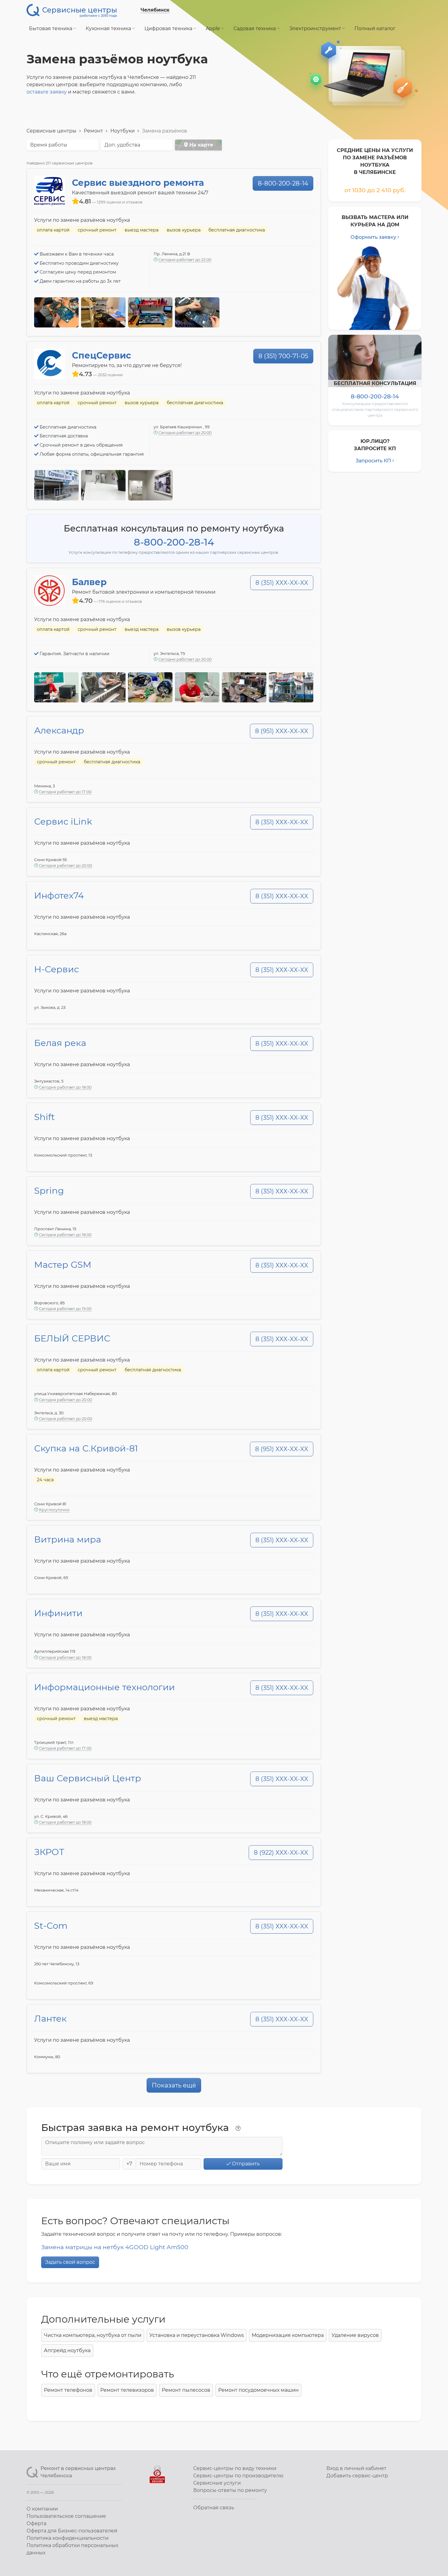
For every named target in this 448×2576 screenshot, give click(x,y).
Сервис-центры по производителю (238, 2476)
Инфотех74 (59, 895)
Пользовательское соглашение (66, 2516)
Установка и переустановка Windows (197, 2335)
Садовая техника (255, 28)
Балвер (89, 582)
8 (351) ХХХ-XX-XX (282, 583)
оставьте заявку (47, 92)
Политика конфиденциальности (68, 2538)
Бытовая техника (51, 28)
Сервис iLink (63, 821)
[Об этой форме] (238, 2129)
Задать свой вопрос (70, 2262)
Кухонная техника (109, 28)
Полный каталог (375, 28)
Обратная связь (214, 2508)
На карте (200, 145)
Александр (59, 730)
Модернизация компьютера (288, 2335)
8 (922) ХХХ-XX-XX (281, 1853)
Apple (213, 28)
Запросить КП (373, 461)
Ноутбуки (123, 131)
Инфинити (58, 1613)
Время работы (49, 145)
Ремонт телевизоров (127, 2390)
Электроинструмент (316, 28)
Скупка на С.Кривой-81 (86, 1448)
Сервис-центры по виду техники (235, 2468)
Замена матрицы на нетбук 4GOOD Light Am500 (115, 2247)
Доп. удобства (122, 145)
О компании (42, 2509)
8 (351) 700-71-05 (283, 356)
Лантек (50, 2018)
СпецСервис (101, 355)
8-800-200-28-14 (283, 183)
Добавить (357, 2476)
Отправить (245, 2164)
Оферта (36, 2523)
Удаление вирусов (355, 2335)
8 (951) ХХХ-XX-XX (282, 731)
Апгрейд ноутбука (67, 2350)
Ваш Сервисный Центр (88, 1778)
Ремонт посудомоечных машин (258, 2390)
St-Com (51, 1926)
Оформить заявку (373, 237)
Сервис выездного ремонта (138, 183)
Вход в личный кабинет (356, 2468)
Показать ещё (174, 2085)
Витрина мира (68, 1539)
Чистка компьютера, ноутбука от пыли (93, 2335)
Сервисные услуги (217, 2483)
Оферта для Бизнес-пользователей (72, 2531)
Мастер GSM (63, 1265)
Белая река (60, 1043)
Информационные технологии (105, 1687)
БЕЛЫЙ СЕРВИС (72, 1338)
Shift (44, 1117)
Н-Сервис (57, 969)
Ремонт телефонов (68, 2390)
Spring (49, 1191)
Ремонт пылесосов (186, 2390)
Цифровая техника (169, 28)
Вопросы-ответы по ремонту (230, 2490)
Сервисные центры (52, 131)
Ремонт (93, 131)
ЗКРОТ (49, 1852)
